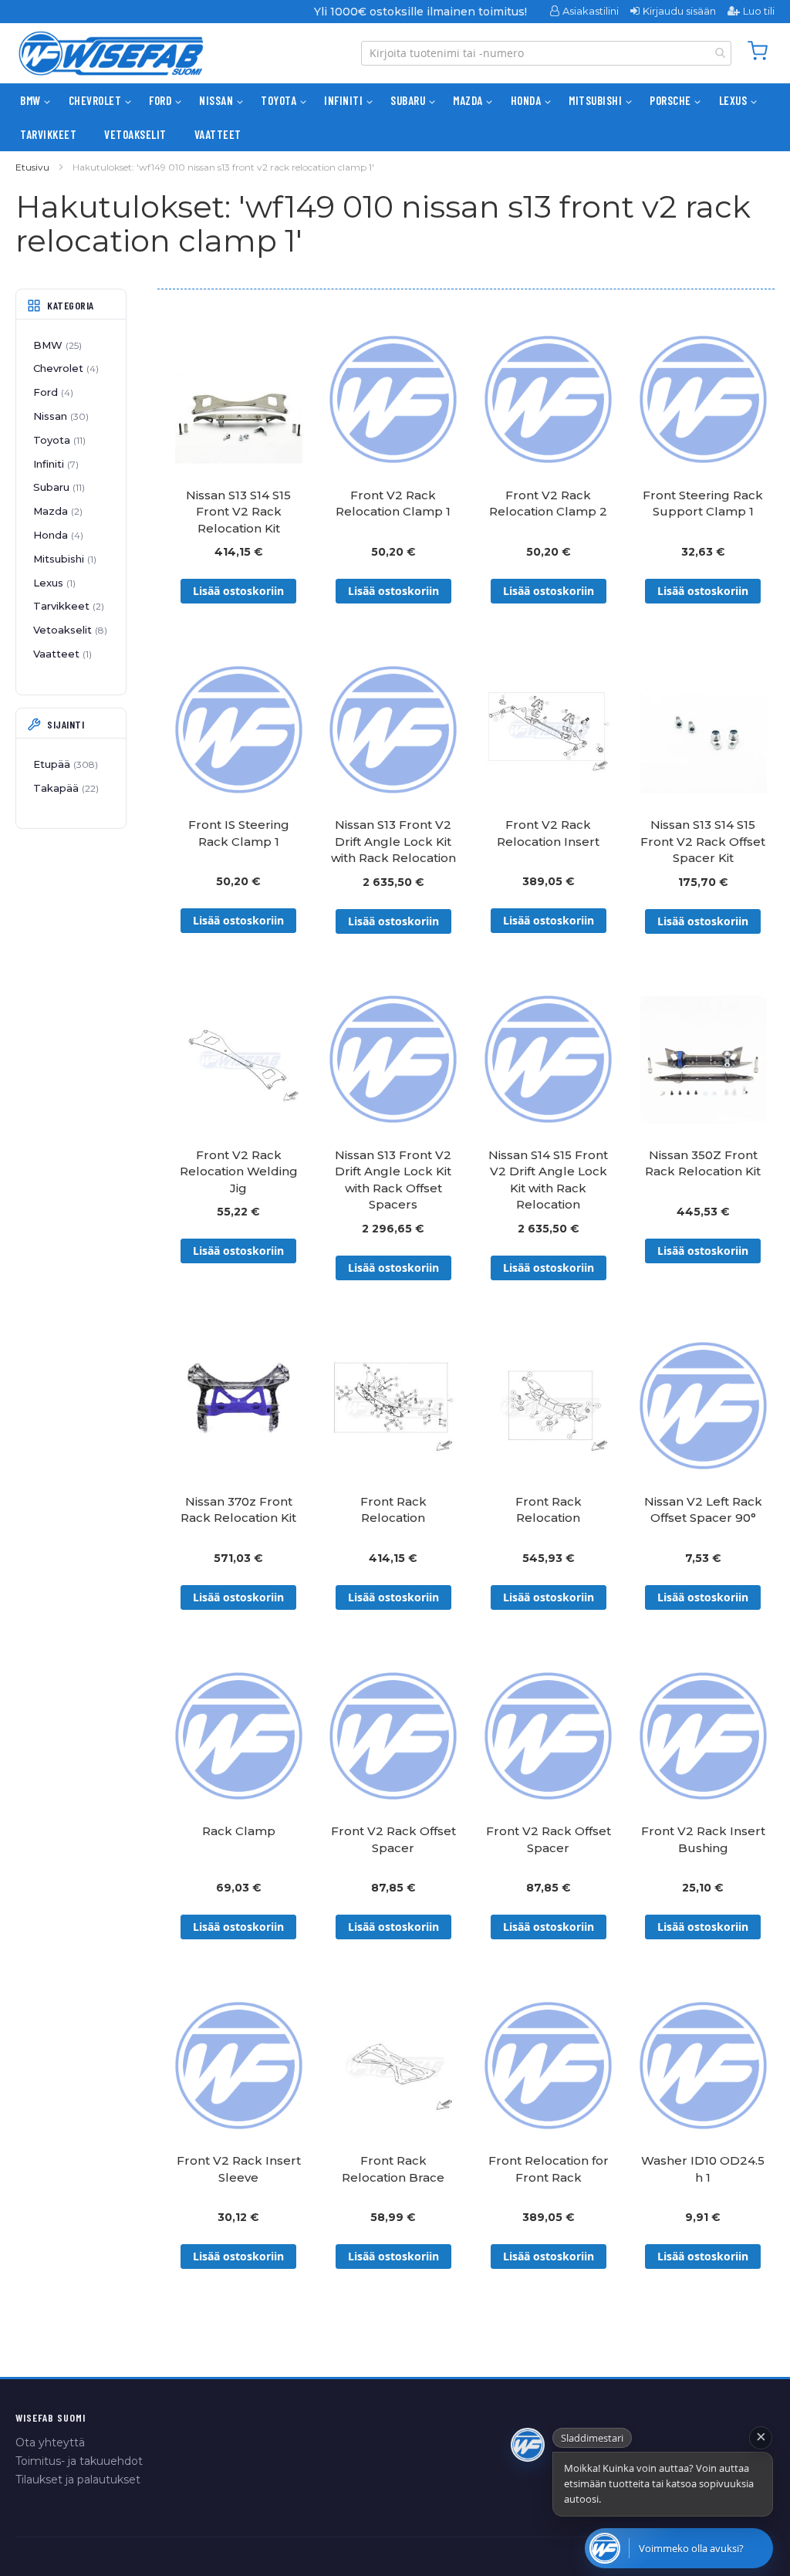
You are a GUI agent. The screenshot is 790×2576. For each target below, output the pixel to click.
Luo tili (759, 11)
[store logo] (111, 53)
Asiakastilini (591, 11)
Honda (57, 535)
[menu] (395, 117)
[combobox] (546, 53)
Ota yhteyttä (50, 2442)
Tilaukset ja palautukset (78, 2480)
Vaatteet (61, 654)
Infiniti (54, 464)
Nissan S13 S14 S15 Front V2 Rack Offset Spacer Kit (703, 841)
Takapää (64, 788)
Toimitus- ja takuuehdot (79, 2461)
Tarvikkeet (67, 606)
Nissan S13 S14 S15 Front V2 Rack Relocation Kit (238, 512)
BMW (56, 345)
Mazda (56, 511)
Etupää (64, 764)
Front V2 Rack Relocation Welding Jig (239, 1171)
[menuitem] (30, 100)
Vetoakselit (69, 630)
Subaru (57, 487)
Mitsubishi (63, 559)
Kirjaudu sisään (679, 11)
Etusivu (32, 167)
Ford (52, 392)
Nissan (59, 416)
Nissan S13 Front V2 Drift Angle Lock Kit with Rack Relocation (393, 841)
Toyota (58, 440)
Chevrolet (64, 368)
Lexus (53, 583)
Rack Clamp (239, 1831)
